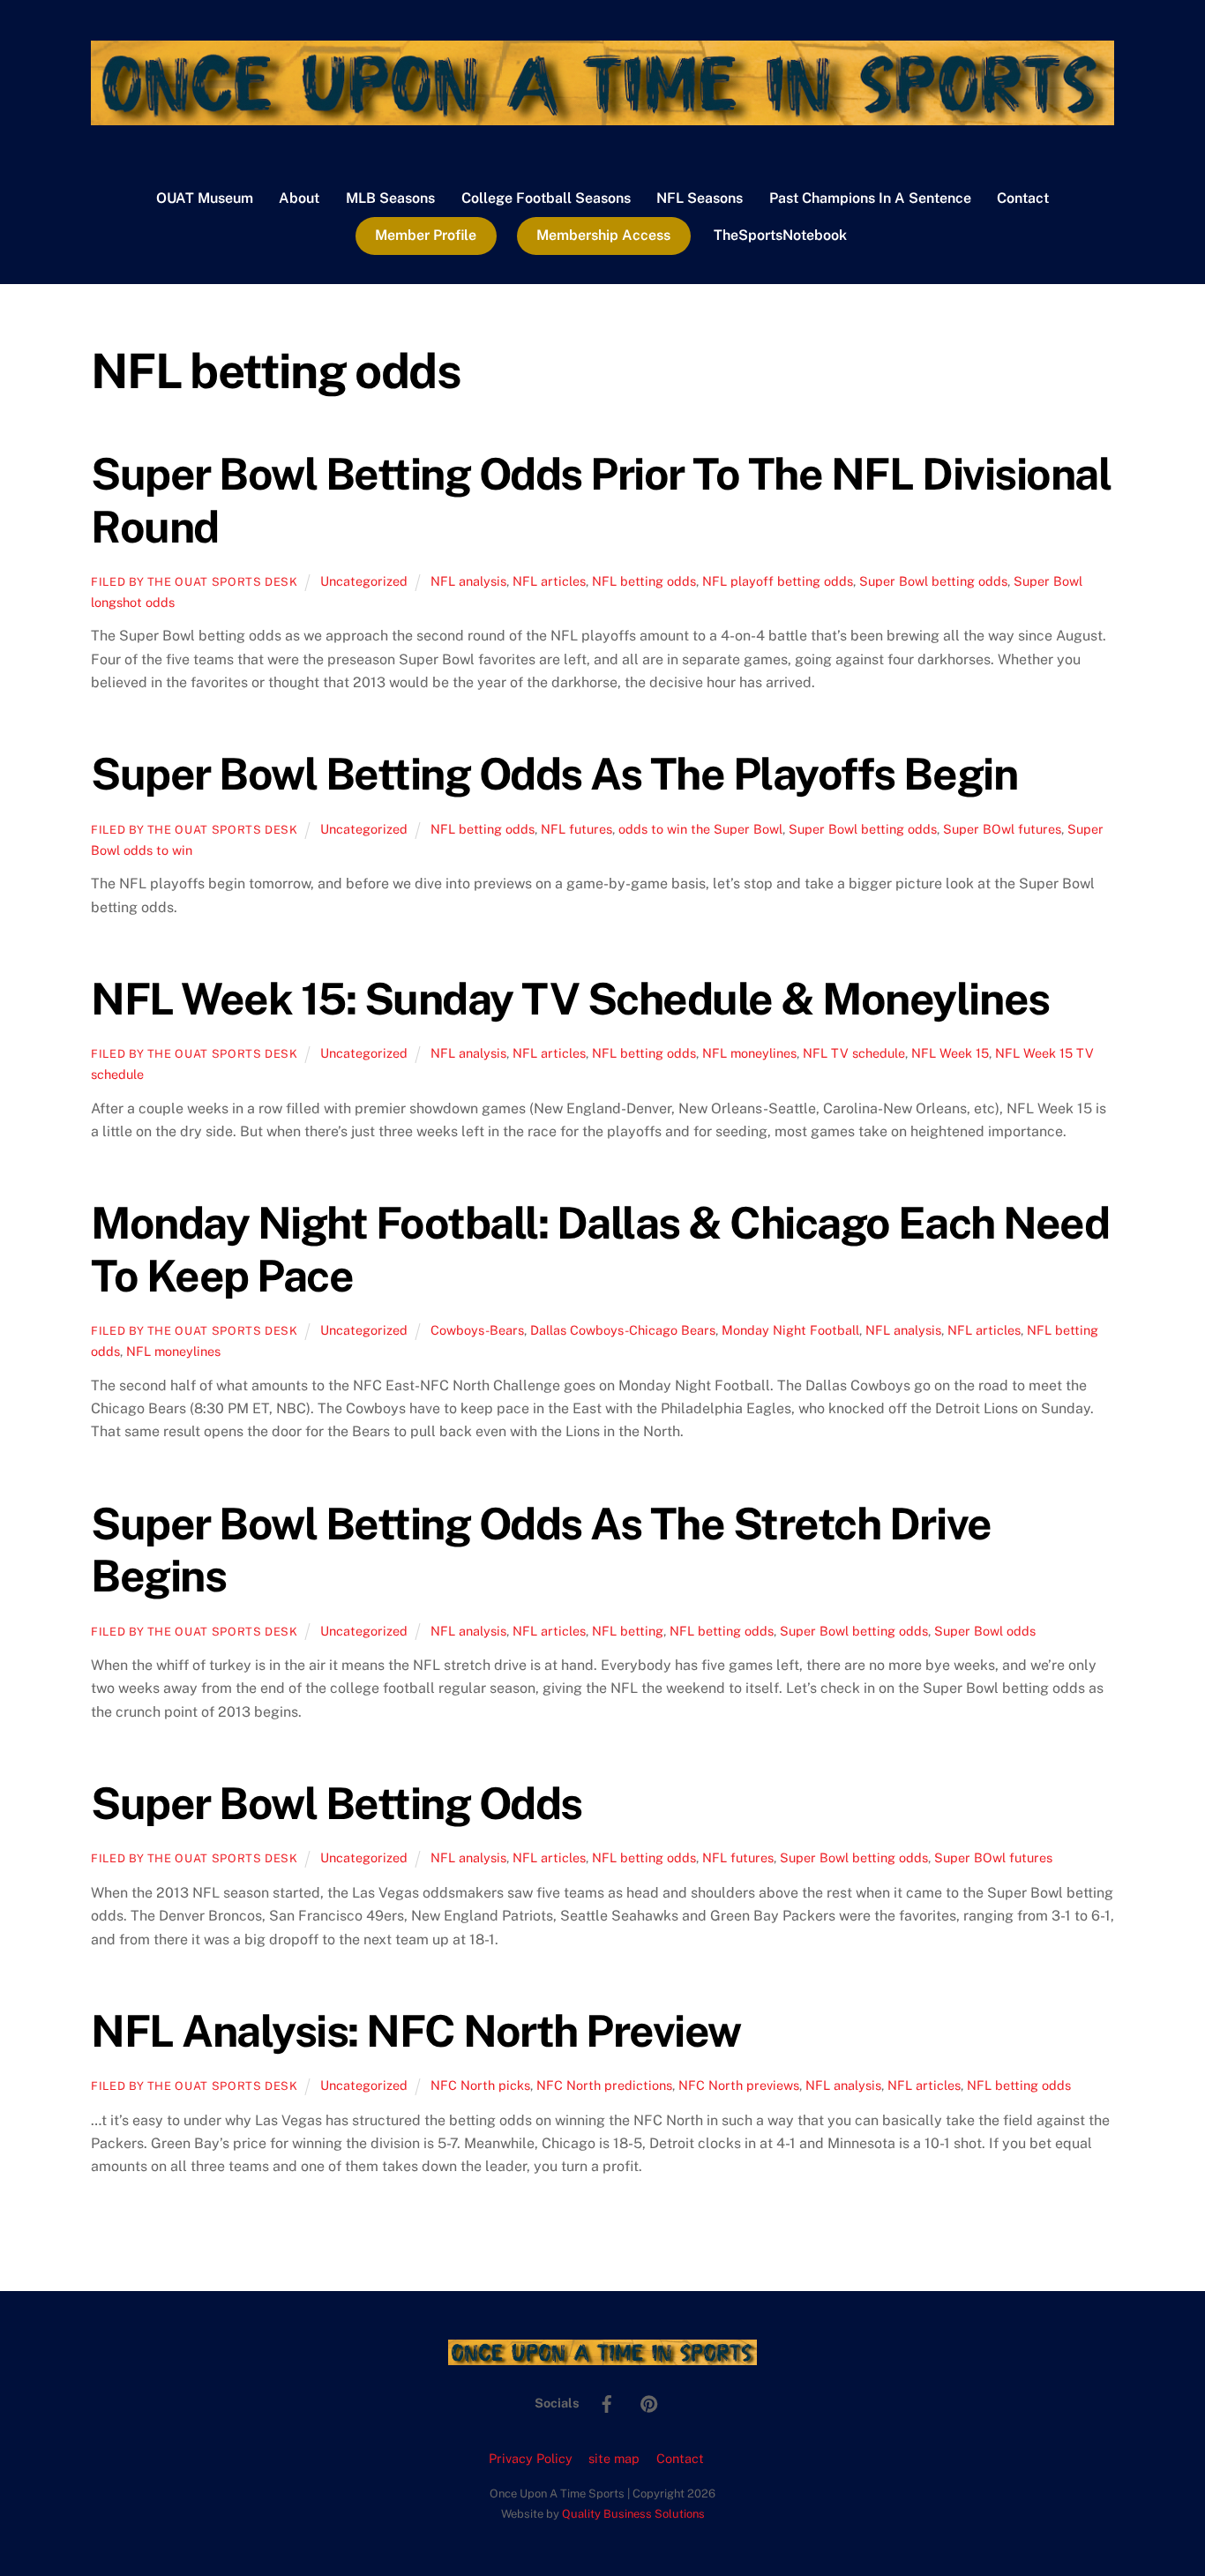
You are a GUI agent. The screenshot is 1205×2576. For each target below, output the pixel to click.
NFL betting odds (644, 581)
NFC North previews (739, 2085)
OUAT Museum (205, 198)
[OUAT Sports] (602, 116)
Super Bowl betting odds (933, 581)
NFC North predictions (604, 2085)
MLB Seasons (390, 198)
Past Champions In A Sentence (870, 198)
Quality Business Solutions (633, 2514)
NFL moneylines (749, 1053)
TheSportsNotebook (780, 235)
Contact (1023, 198)
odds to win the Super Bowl (700, 829)
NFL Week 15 (950, 1053)
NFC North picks (480, 2085)
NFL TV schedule (854, 1053)
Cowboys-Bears (477, 1330)
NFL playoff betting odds (778, 581)
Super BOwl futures (1002, 829)
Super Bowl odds (985, 1631)
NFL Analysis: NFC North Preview (416, 2031)
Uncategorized (364, 581)
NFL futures (576, 829)
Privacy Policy (531, 2458)
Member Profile (426, 235)
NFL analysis (468, 581)
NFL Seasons (700, 198)
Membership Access (603, 235)
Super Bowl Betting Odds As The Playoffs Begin (554, 774)
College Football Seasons (546, 198)
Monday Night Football (790, 1330)
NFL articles (549, 581)
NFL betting (628, 1631)
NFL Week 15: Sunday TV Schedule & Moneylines (570, 999)
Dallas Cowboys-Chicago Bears (623, 1330)
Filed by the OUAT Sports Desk (195, 582)
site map (614, 2458)
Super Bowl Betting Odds (337, 1803)
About (299, 198)
